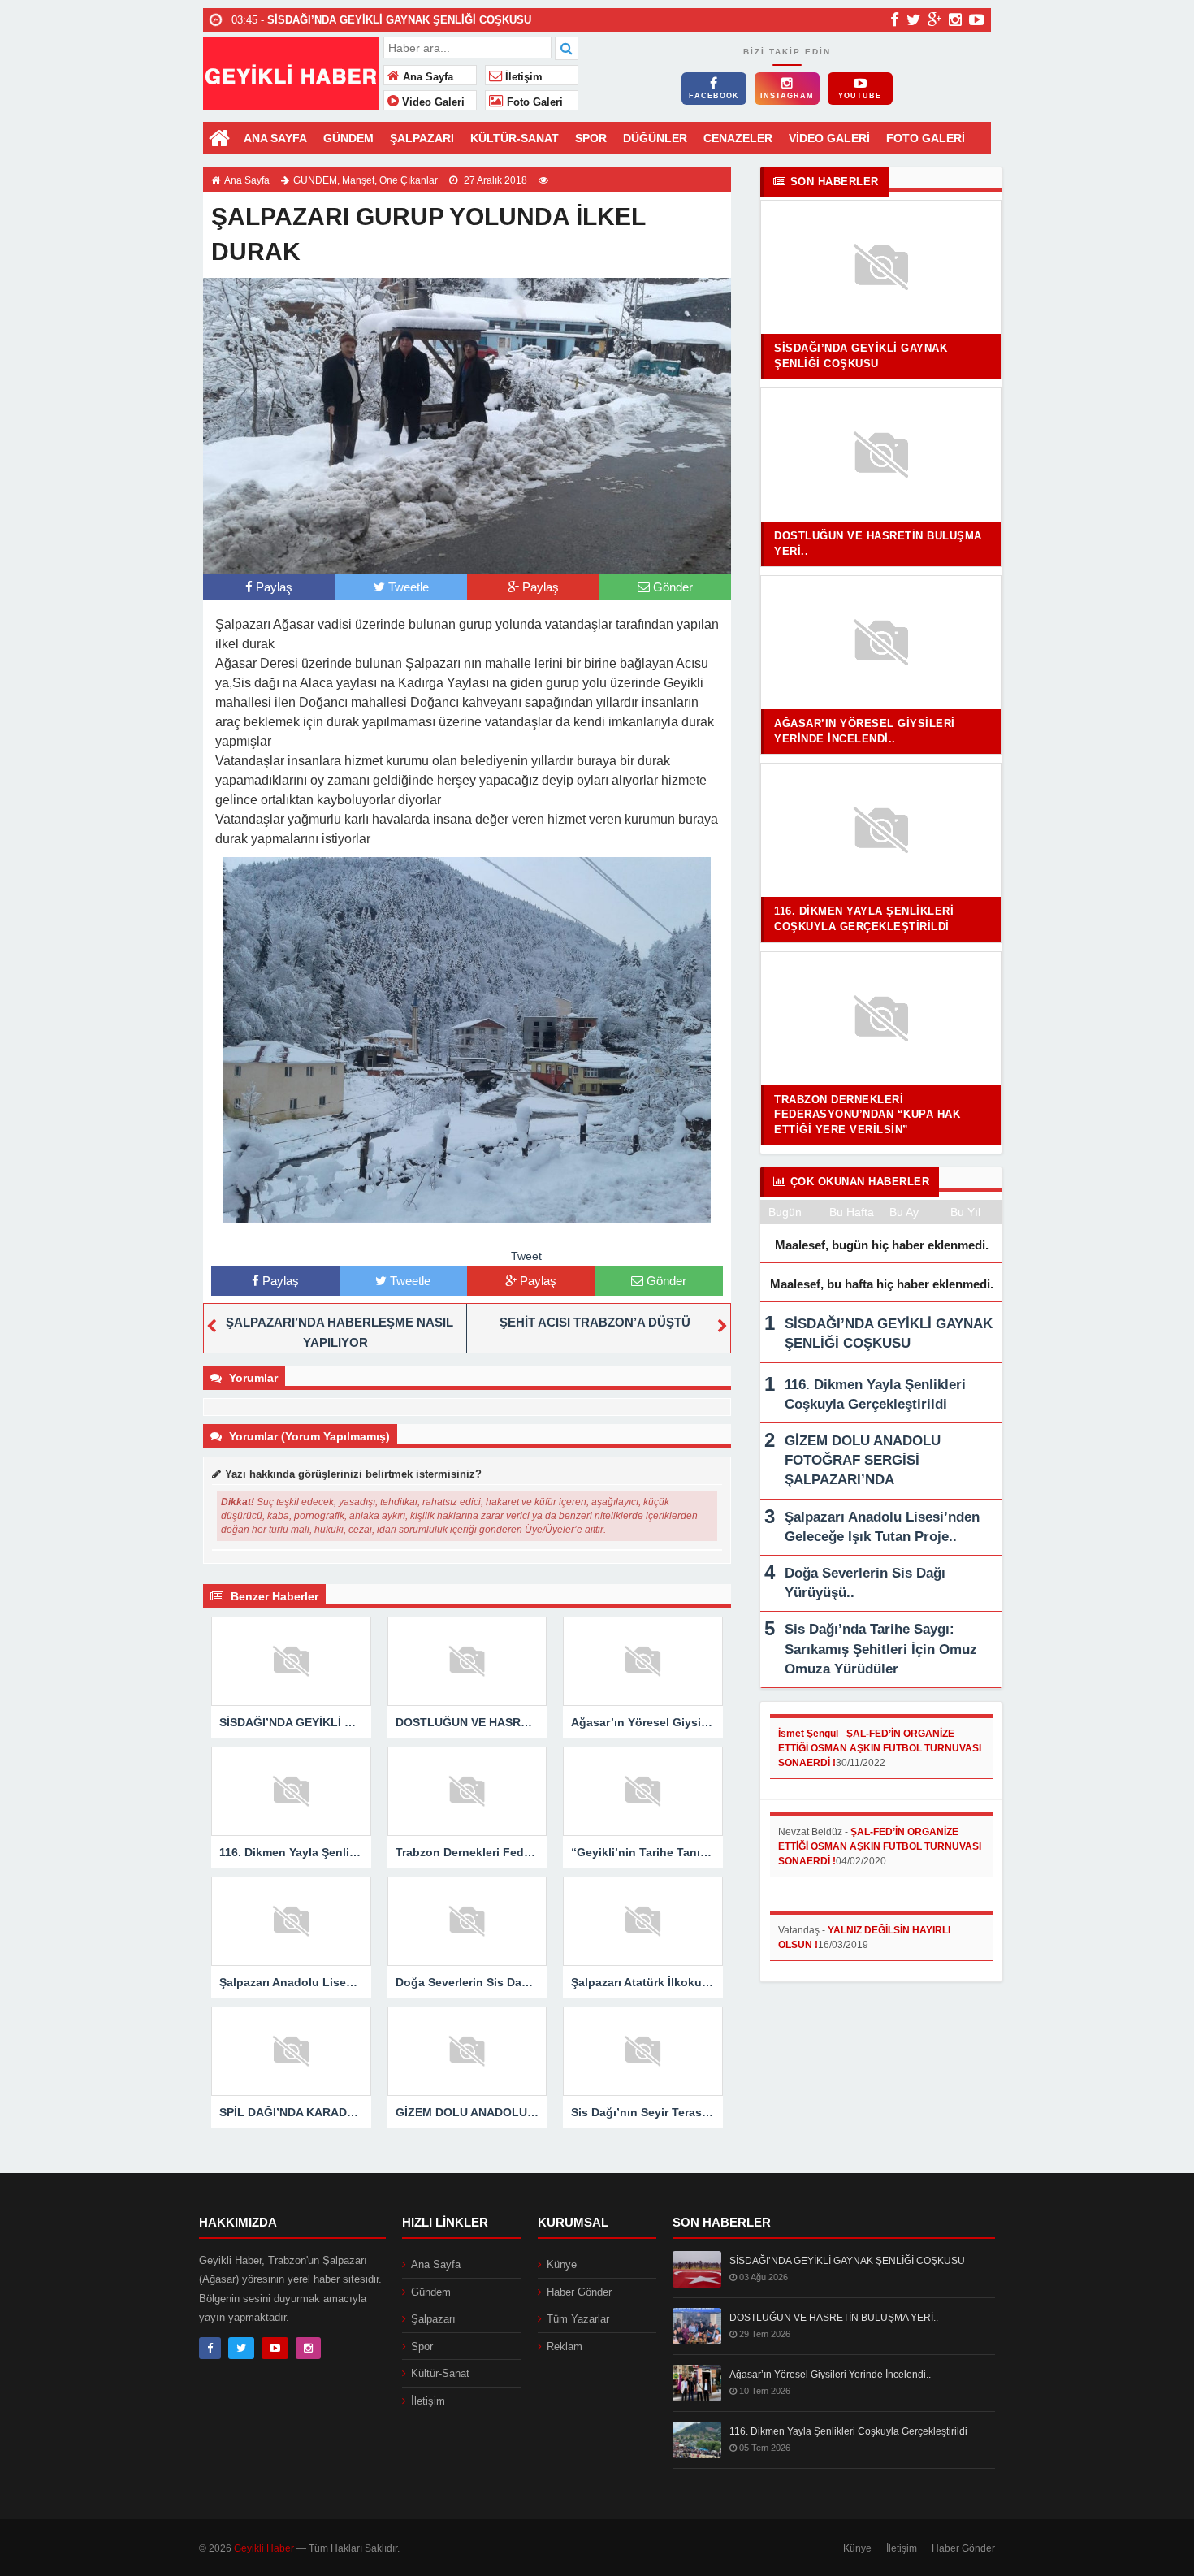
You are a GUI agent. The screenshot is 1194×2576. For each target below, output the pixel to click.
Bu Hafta (852, 1212)
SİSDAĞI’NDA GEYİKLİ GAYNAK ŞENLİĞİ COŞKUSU (847, 2261)
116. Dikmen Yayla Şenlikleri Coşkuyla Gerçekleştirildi (848, 2431)
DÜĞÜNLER (655, 138)
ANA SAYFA (275, 138)
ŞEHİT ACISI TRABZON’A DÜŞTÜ (595, 1322)
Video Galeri (432, 102)
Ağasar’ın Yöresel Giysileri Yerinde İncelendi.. (830, 2375)
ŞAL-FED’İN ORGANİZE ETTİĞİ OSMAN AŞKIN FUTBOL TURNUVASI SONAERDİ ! (880, 1748)
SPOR (591, 138)
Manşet (358, 180)
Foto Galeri (533, 102)
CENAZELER (738, 138)
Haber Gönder (579, 2292)
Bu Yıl (965, 1212)
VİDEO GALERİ (829, 138)
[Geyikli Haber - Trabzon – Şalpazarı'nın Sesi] (291, 71)
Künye (562, 2264)
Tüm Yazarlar (578, 2319)
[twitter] (913, 19)
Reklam (565, 2347)
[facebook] (895, 19)
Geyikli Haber (264, 2548)
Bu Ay (904, 1212)
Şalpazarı (433, 2319)
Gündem (431, 2292)
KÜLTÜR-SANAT (515, 138)
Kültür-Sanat (440, 2373)
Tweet (526, 1256)
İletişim (522, 77)
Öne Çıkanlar (409, 180)
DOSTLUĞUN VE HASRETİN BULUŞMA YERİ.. (834, 2318)
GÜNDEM (348, 138)
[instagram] (955, 19)
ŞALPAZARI (422, 138)
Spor (422, 2347)
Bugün (785, 1212)
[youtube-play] (977, 19)
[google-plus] (934, 19)
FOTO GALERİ (926, 138)
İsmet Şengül (808, 1734)
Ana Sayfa (426, 77)
